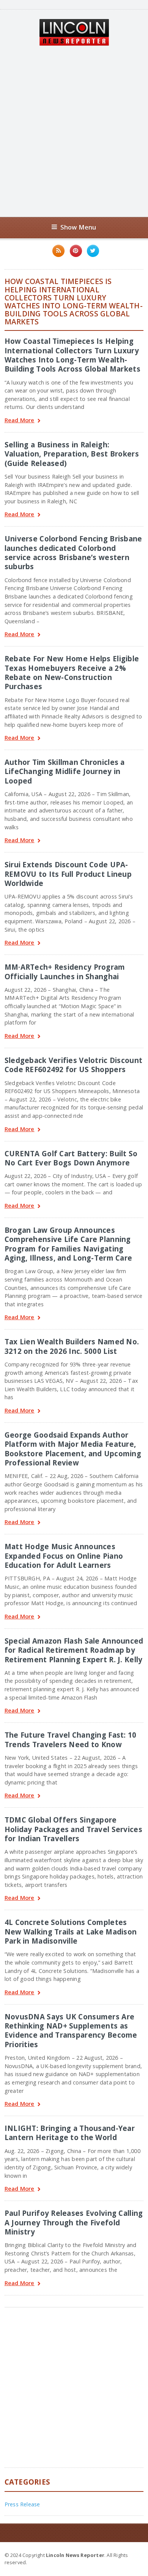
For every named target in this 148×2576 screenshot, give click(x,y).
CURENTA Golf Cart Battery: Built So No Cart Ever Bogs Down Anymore (71, 1158)
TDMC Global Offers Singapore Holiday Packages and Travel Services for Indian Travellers (73, 1829)
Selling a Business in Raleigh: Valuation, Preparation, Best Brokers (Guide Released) (72, 454)
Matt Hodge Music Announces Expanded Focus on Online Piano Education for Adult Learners (64, 1556)
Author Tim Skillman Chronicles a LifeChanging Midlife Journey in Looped (65, 771)
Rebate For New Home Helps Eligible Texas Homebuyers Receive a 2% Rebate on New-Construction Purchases (72, 672)
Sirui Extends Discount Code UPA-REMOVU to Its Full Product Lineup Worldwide (68, 874)
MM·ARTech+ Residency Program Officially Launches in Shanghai (65, 971)
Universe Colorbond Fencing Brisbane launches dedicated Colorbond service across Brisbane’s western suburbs (73, 552)
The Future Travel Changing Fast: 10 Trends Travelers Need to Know (71, 1739)
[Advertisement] (74, 131)
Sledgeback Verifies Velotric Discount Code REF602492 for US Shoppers (73, 1065)
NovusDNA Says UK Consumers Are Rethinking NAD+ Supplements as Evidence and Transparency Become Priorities (71, 2030)
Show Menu (78, 227)
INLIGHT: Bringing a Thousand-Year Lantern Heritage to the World (70, 2133)
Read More (20, 421)
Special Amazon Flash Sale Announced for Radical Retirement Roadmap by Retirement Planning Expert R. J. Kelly (74, 1650)
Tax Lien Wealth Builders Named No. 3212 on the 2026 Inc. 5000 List (72, 1346)
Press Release (22, 2504)
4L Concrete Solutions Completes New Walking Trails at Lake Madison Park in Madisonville (71, 1931)
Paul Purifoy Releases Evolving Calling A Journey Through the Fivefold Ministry (74, 2222)
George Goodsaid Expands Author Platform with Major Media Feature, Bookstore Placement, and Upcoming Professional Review (73, 1449)
